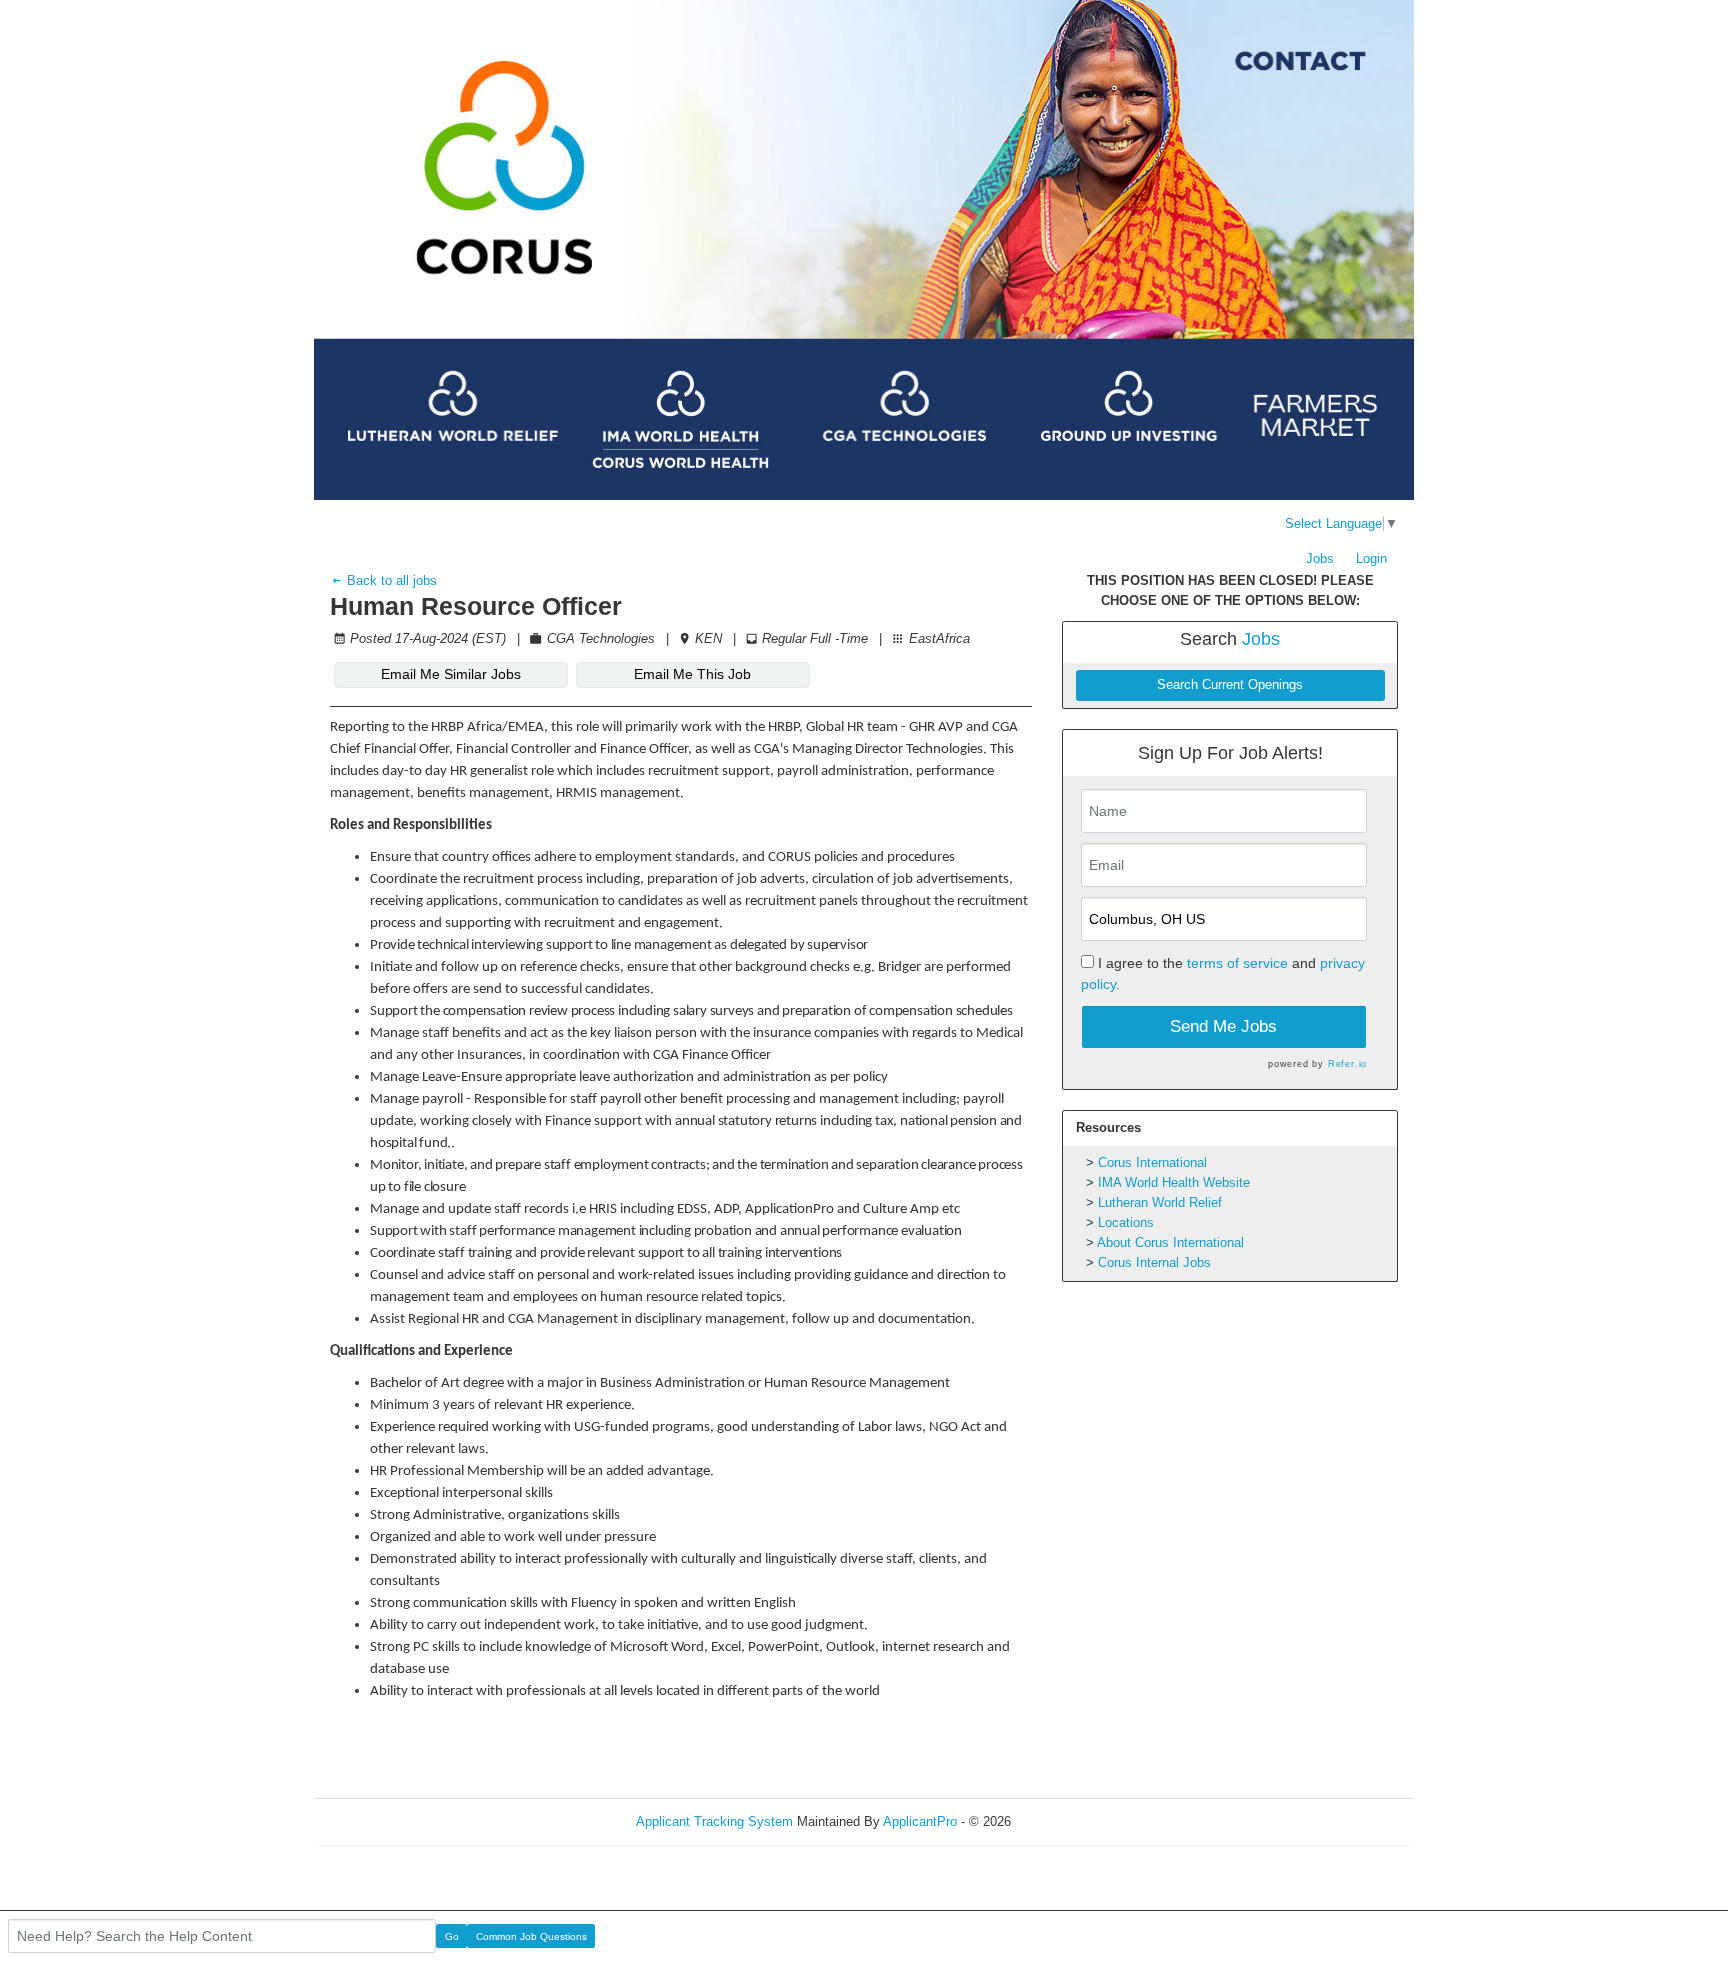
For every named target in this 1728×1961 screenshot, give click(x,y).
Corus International (1152, 1162)
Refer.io (1347, 1064)
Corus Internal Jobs (1154, 1262)
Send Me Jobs (1223, 1026)
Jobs (1320, 558)
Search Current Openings (1230, 685)
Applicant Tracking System (714, 1821)
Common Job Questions (531, 1936)
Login (1371, 558)
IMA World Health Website (1174, 1182)
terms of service (1237, 963)
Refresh (1069, 1821)
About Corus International (1170, 1242)
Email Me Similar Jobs (451, 674)
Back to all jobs (390, 580)
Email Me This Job (692, 674)
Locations (1126, 1222)
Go (452, 1936)
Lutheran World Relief (1160, 1202)
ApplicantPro (920, 1821)
